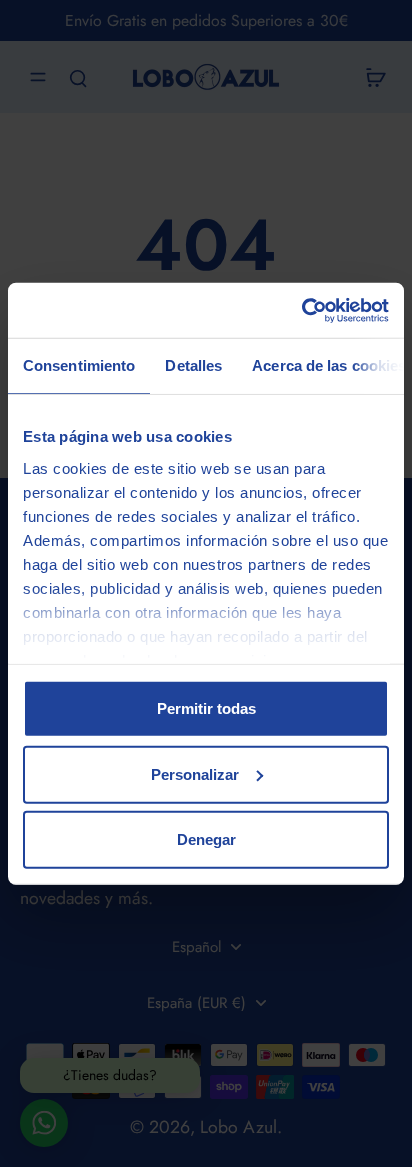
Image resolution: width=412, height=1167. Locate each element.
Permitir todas (206, 708)
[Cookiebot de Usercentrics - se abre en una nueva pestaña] (301, 310)
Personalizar (195, 773)
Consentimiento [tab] (79, 365)
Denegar (206, 839)
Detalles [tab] (193, 365)
